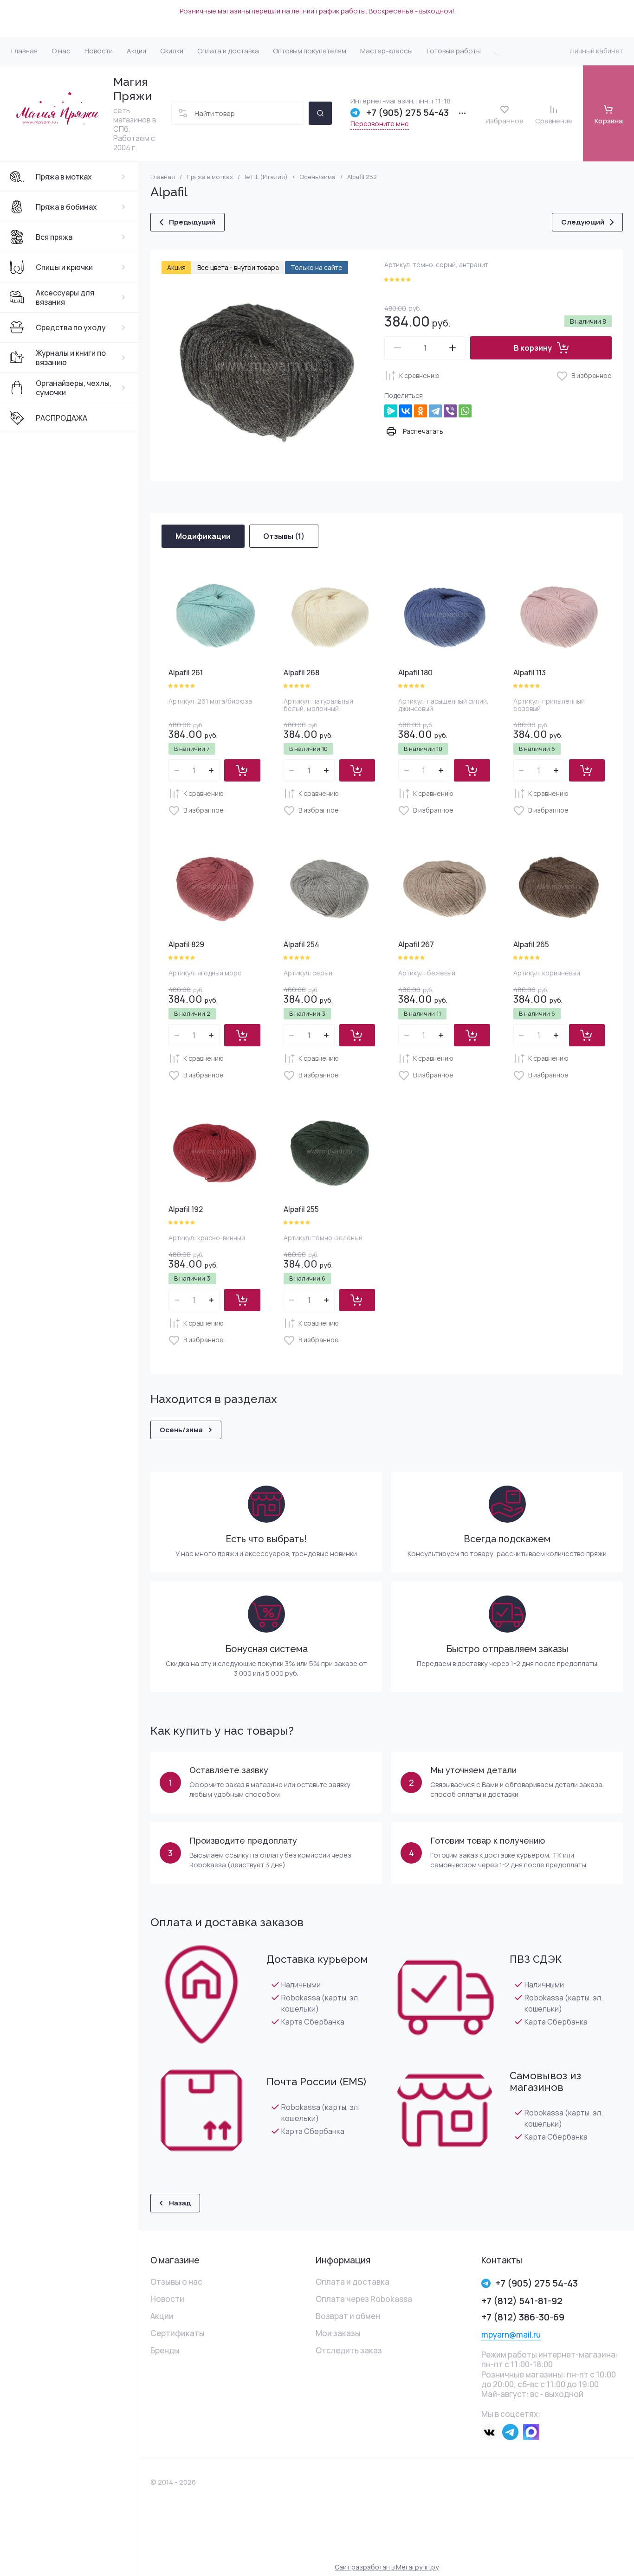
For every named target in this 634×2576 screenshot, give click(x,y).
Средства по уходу (71, 327)
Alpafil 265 (531, 944)
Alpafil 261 (186, 673)
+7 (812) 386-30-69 (523, 2317)
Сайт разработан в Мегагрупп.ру (387, 2567)
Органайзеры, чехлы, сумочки (74, 388)
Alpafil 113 (530, 673)
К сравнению (419, 375)
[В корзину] (242, 770)
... (497, 51)
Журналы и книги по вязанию (71, 358)
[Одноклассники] (421, 411)
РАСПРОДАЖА (61, 418)
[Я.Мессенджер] (391, 411)
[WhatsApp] (465, 411)
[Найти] (320, 113)
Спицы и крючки (64, 267)
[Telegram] (435, 411)
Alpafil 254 (301, 944)
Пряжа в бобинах (66, 207)
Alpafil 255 (301, 1209)
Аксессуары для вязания (65, 297)
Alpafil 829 (186, 944)
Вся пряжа (54, 237)
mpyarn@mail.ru (511, 2335)
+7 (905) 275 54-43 (408, 113)
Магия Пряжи (133, 89)
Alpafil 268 (301, 673)
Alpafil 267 (416, 944)
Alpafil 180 (415, 673)
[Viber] (450, 411)
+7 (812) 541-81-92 (522, 2301)
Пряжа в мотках (64, 177)
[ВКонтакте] (406, 411)
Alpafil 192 (186, 1209)
